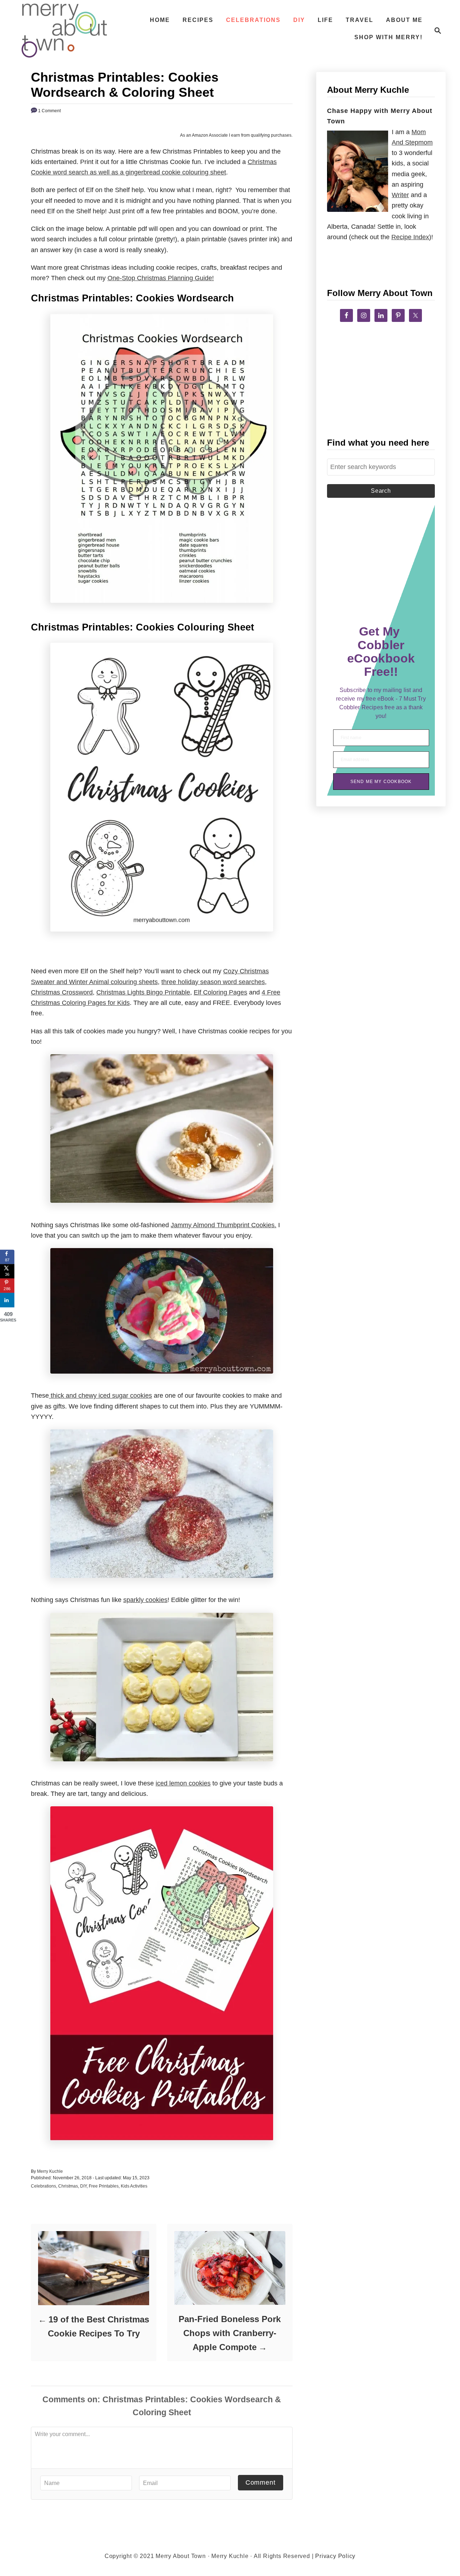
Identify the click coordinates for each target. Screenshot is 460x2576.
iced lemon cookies (183, 1783)
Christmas (68, 2186)
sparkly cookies (145, 1600)
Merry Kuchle (50, 2171)
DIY (83, 2186)
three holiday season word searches (213, 982)
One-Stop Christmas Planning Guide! (161, 278)
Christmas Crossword (62, 992)
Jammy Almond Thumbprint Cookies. (224, 1225)
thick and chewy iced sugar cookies (100, 1396)
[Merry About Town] (64, 31)
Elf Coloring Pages (220, 992)
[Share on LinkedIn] (7, 1300)
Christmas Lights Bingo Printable (143, 992)
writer (400, 195)
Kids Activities (134, 2186)
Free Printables (104, 2186)
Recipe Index (410, 237)
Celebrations (43, 2186)
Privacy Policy (335, 2556)
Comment (261, 2482)
